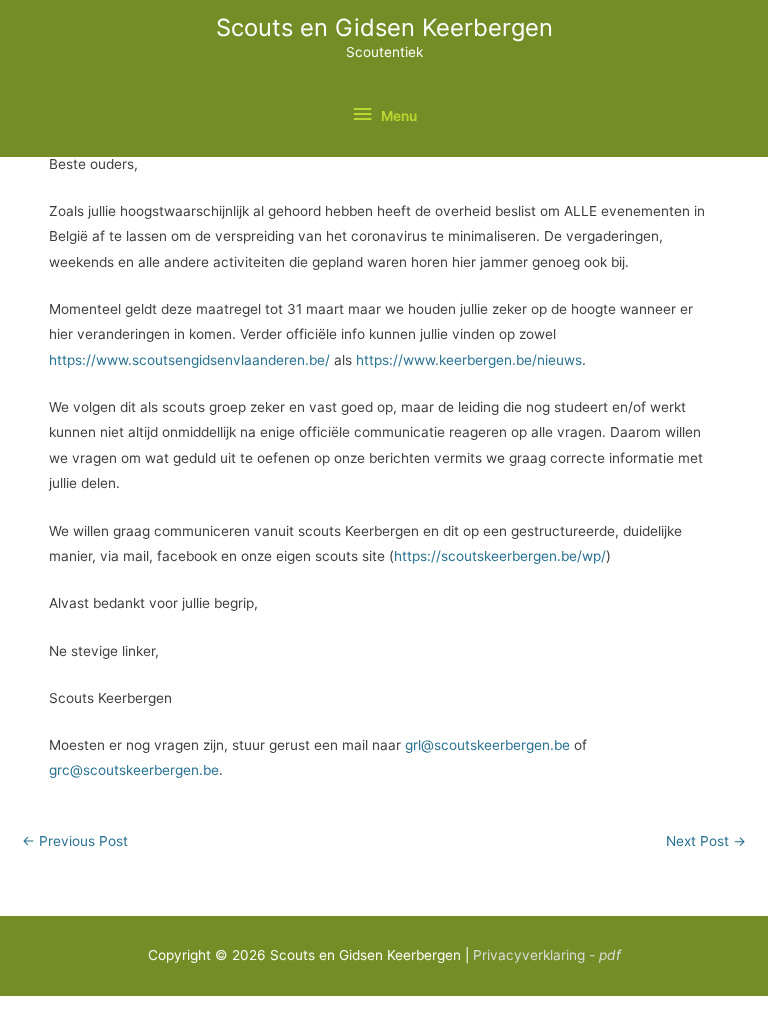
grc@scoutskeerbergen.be (134, 770)
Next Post (706, 841)
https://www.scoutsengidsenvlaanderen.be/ (189, 360)
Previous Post (75, 841)
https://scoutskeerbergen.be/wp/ (500, 556)
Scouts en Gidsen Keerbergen (384, 27)
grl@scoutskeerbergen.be (487, 745)
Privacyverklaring (547, 955)
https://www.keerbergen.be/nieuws (469, 360)
